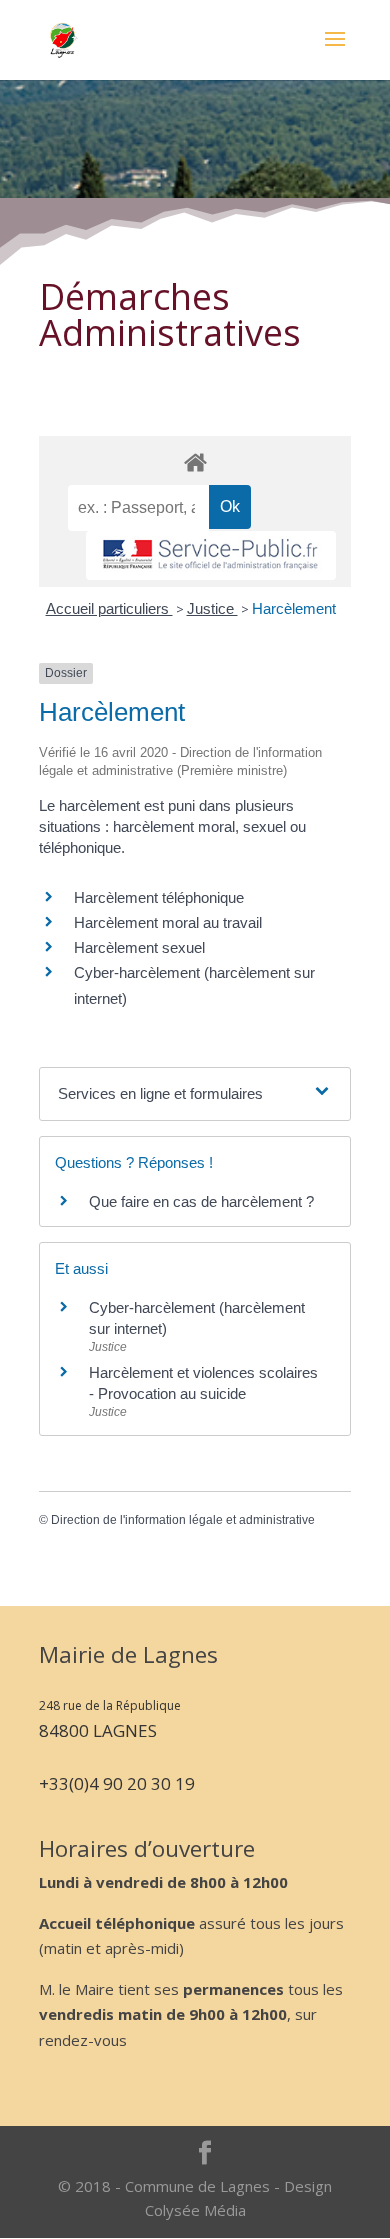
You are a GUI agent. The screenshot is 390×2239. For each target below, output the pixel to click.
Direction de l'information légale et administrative (183, 1520)
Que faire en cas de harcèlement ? (201, 1201)
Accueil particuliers (109, 608)
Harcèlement (294, 608)
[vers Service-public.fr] (211, 555)
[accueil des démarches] (195, 461)
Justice (212, 608)
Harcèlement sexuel (139, 947)
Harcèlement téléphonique (159, 897)
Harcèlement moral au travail (168, 922)
